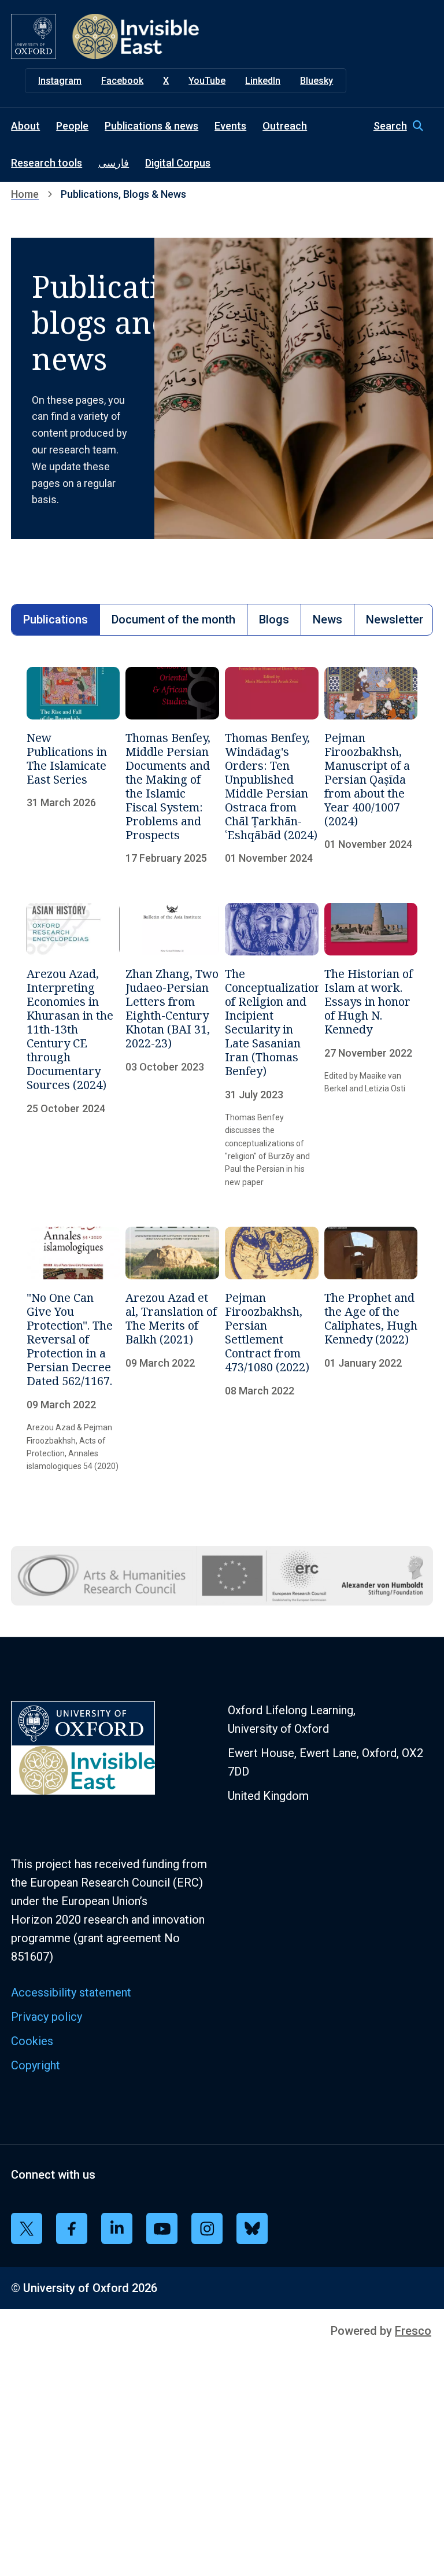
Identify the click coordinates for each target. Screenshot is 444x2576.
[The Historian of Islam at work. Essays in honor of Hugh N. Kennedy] (371, 1046)
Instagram (60, 81)
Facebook (122, 81)
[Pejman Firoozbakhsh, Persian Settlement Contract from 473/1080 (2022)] (272, 1350)
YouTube (207, 81)
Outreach (285, 126)
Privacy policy (47, 2017)
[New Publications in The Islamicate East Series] (73, 766)
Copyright (36, 2065)
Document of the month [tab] (173, 619)
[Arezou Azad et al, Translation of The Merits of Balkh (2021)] (172, 1350)
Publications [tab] (55, 619)
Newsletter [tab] (395, 619)
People (72, 126)
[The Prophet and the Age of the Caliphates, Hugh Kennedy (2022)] (371, 1350)
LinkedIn (263, 81)
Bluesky (317, 81)
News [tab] (328, 619)
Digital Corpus (178, 163)
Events (230, 126)
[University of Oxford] (34, 36)
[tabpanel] (222, 1070)
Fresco (413, 2331)
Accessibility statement (71, 1992)
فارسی (114, 163)
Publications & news (151, 126)
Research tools (47, 163)
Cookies (32, 2041)
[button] (403, 126)
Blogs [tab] (274, 619)
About (25, 126)
